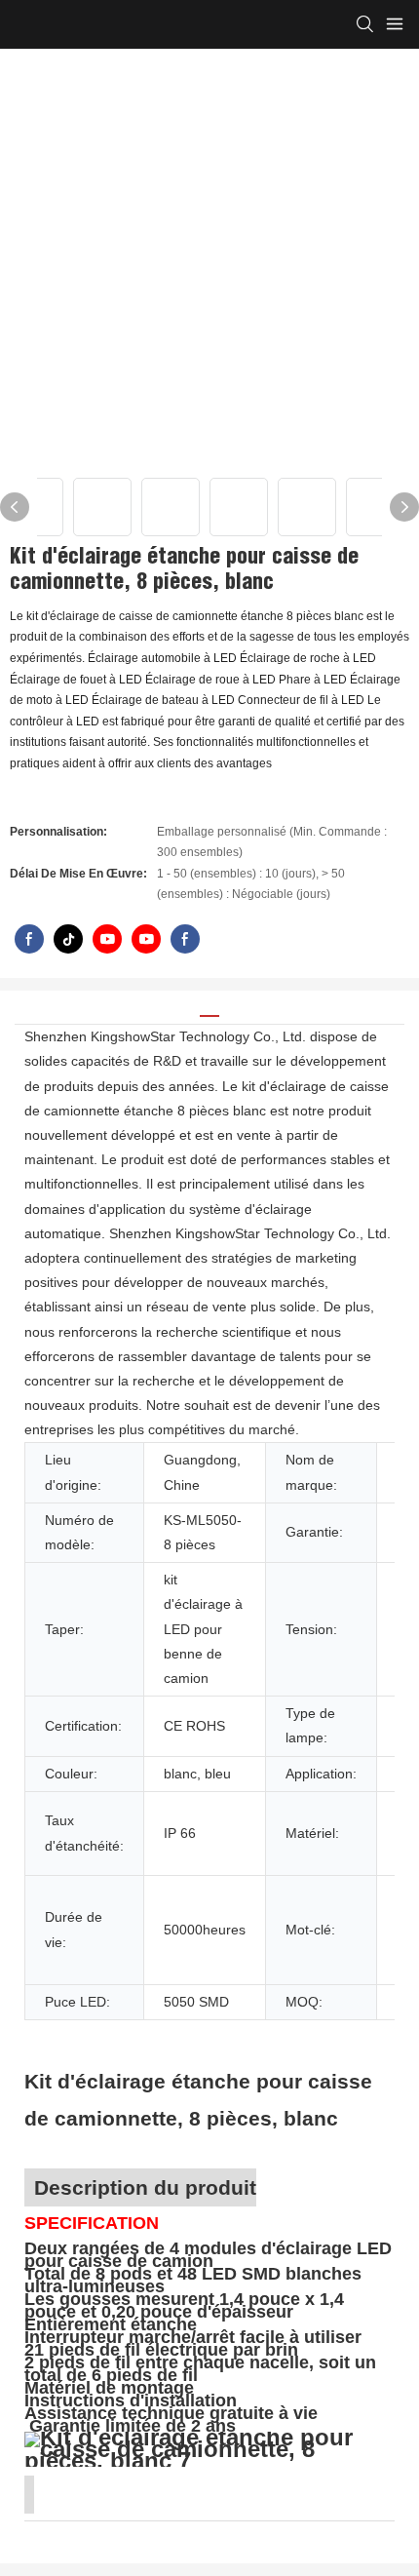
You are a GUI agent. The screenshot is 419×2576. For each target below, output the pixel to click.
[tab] (209, 1009)
